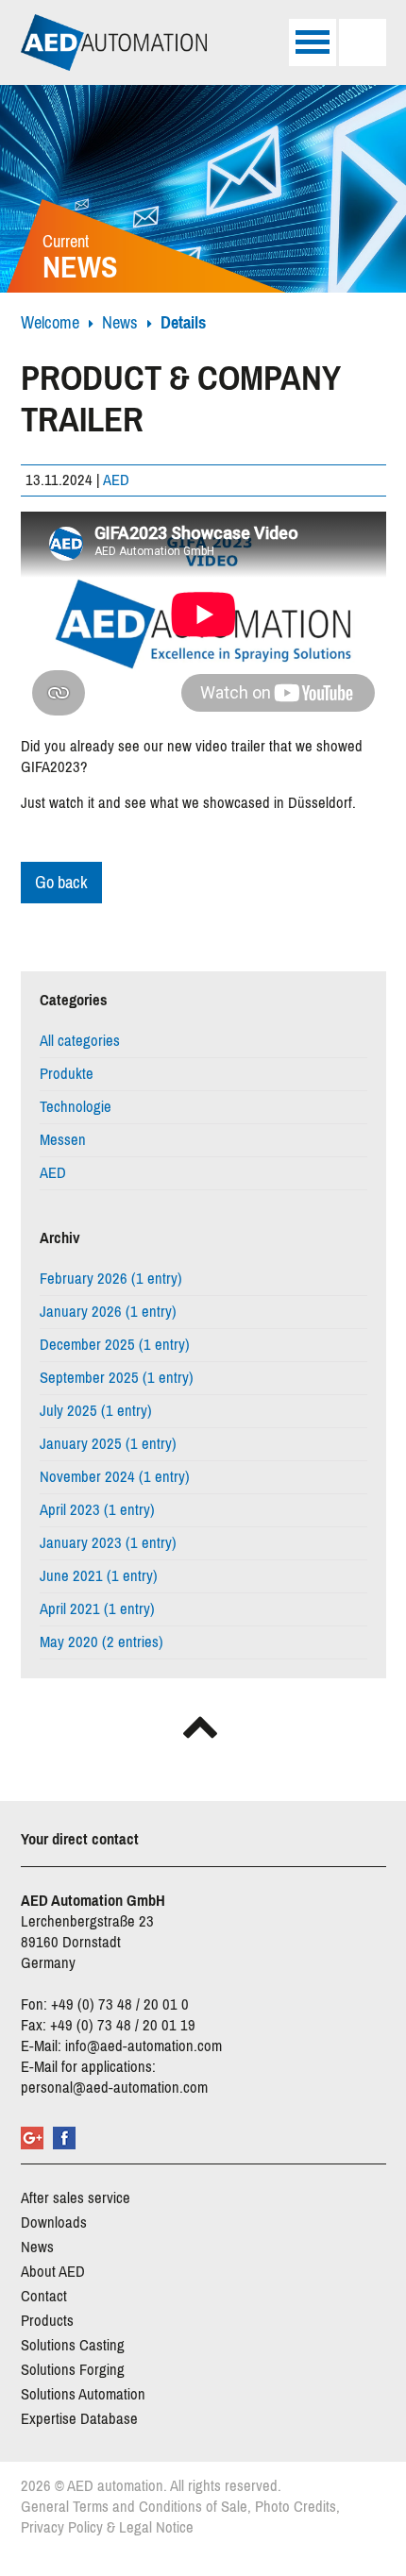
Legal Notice (156, 2527)
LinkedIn (111, 952)
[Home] (114, 42)
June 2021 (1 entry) (99, 1576)
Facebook (36, 952)
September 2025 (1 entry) (117, 1378)
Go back (61, 883)
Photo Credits (296, 2507)
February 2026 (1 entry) (111, 1279)
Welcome (50, 323)
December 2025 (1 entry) (115, 1345)
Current (80, 259)
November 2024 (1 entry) (115, 1477)
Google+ (32, 2138)
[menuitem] (203, 1042)
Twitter (74, 952)
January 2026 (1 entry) (108, 1312)
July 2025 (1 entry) (96, 1411)
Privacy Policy (62, 2527)
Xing (149, 952)
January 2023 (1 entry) (108, 1543)
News (120, 323)
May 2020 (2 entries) (101, 1642)
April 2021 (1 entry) (97, 1609)
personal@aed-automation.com (114, 2088)
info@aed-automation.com (144, 2046)
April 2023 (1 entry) (97, 1510)
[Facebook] (64, 2138)
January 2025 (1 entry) (108, 1444)
